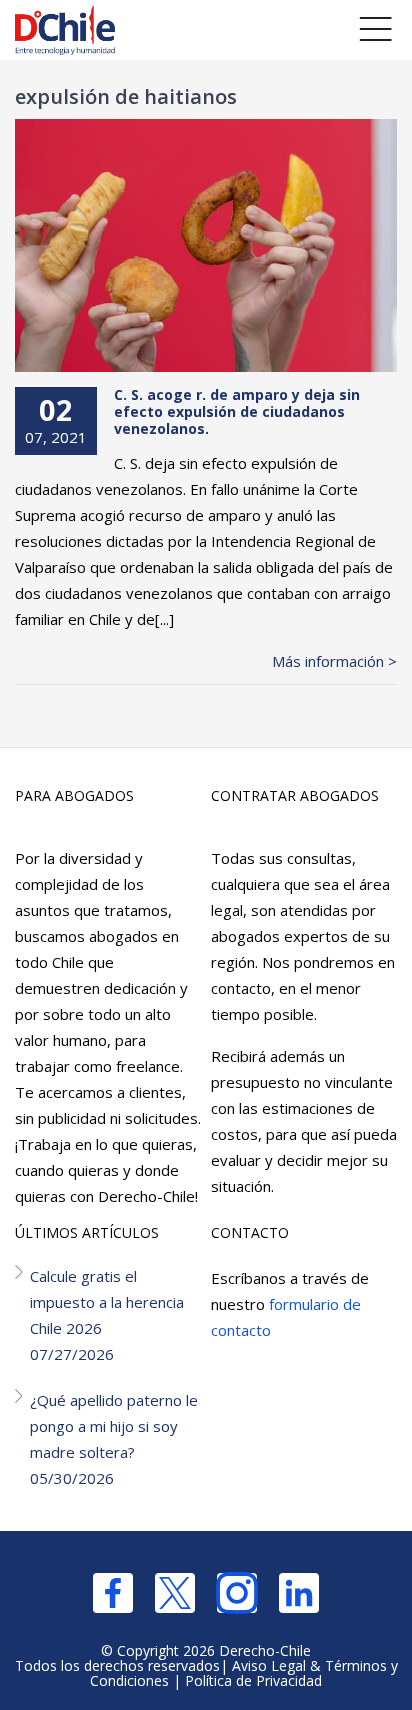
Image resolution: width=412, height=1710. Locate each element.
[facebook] (113, 1593)
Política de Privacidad (253, 1680)
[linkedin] (299, 1593)
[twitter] (175, 1593)
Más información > (334, 661)
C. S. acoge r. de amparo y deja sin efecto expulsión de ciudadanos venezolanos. (237, 411)
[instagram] (237, 1593)
